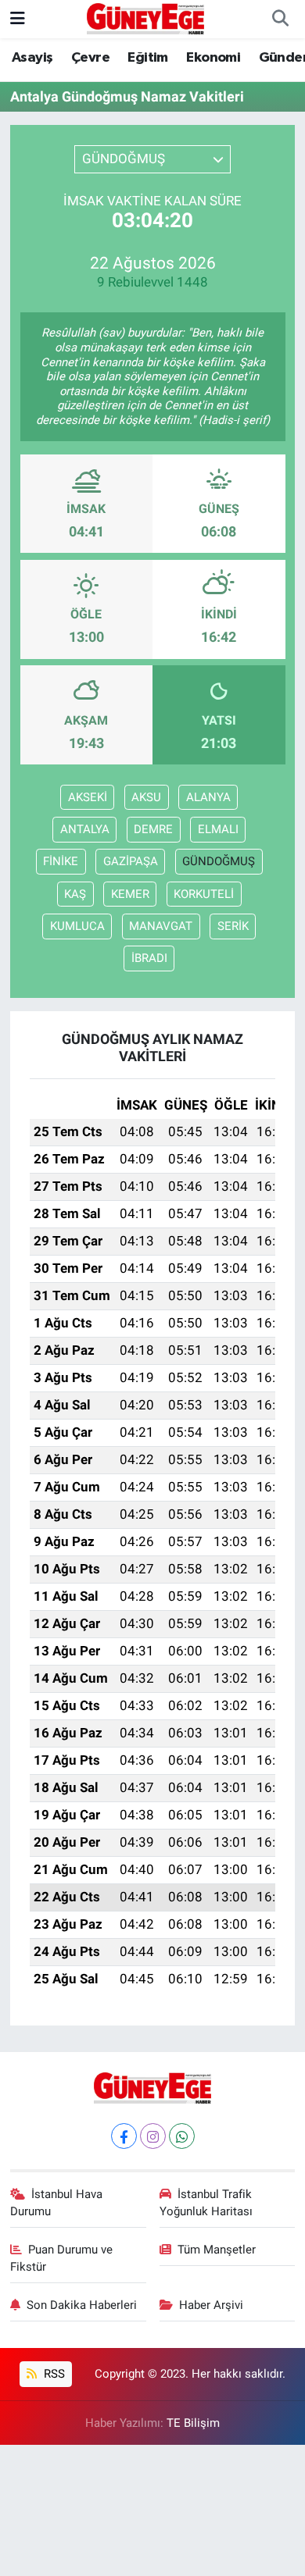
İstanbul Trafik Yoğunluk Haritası (206, 2203)
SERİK (233, 926)
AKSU (146, 797)
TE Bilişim (193, 2423)
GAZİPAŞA (131, 861)
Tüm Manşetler (217, 2250)
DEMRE (153, 829)
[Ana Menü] (18, 19)
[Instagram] (153, 2136)
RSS (53, 2374)
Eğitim (147, 58)
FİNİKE (61, 861)
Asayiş (32, 58)
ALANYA (208, 797)
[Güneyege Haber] (145, 18)
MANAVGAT (161, 926)
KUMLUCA (77, 926)
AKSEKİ (88, 797)
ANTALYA (85, 829)
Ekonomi (213, 58)
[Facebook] (124, 2136)
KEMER (130, 894)
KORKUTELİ (204, 894)
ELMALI (218, 829)
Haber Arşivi (211, 2305)
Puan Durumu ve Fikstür (62, 2258)
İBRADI (149, 958)
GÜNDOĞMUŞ (219, 861)
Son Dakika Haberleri (82, 2305)
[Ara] (280, 20)
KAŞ (75, 894)
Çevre (90, 58)
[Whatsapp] (182, 2136)
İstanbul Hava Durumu (57, 2203)
